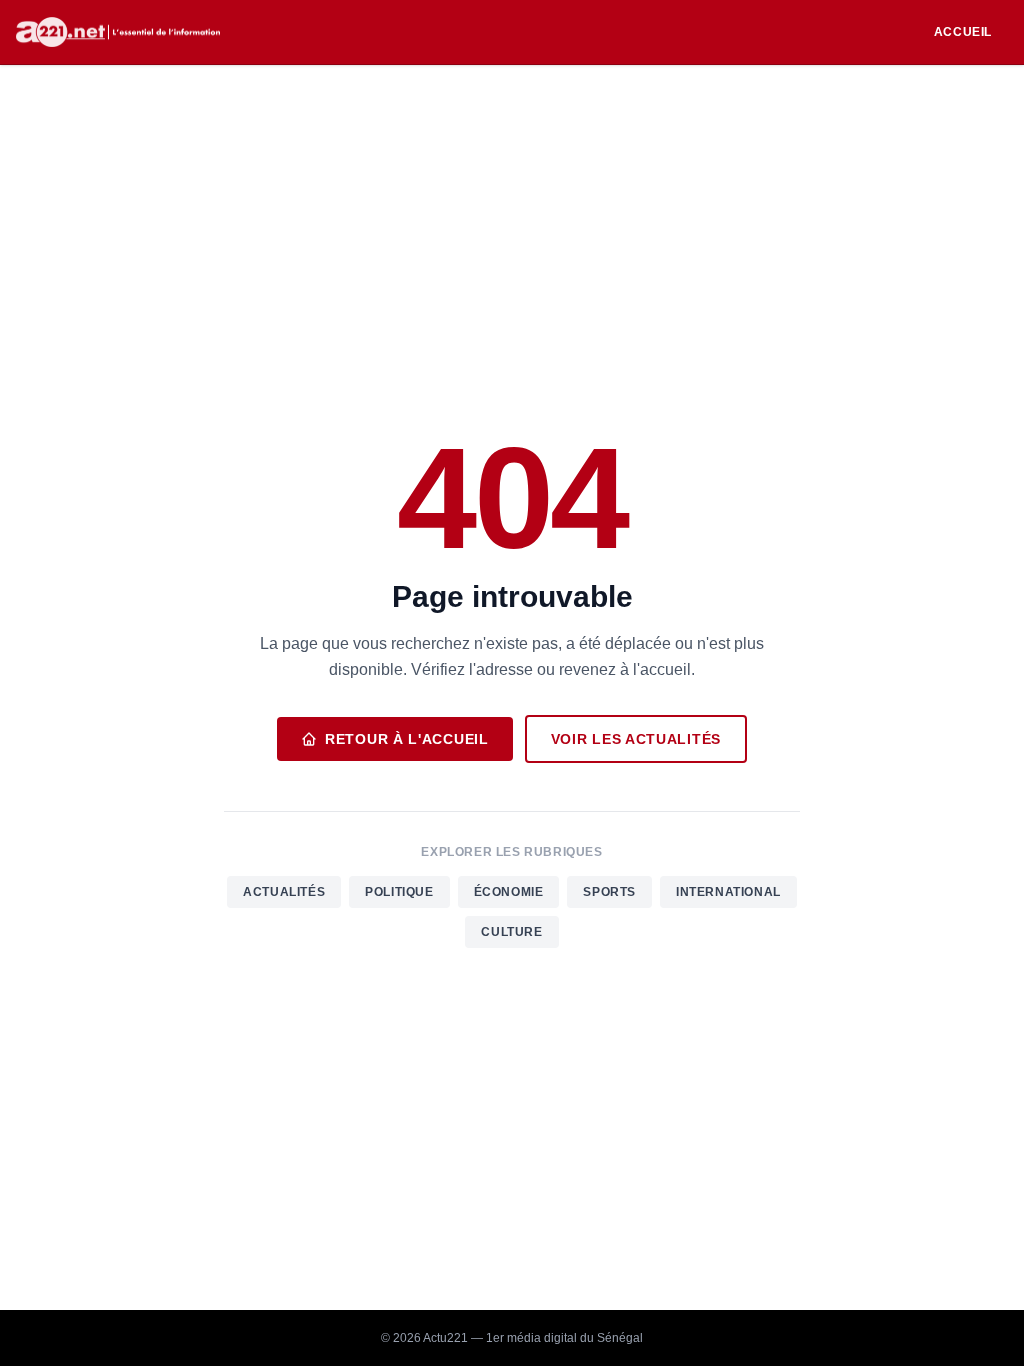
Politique (399, 892)
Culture (511, 932)
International (728, 892)
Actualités (284, 892)
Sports (609, 892)
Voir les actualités (636, 739)
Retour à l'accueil (407, 739)
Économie (509, 892)
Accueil (963, 32)
